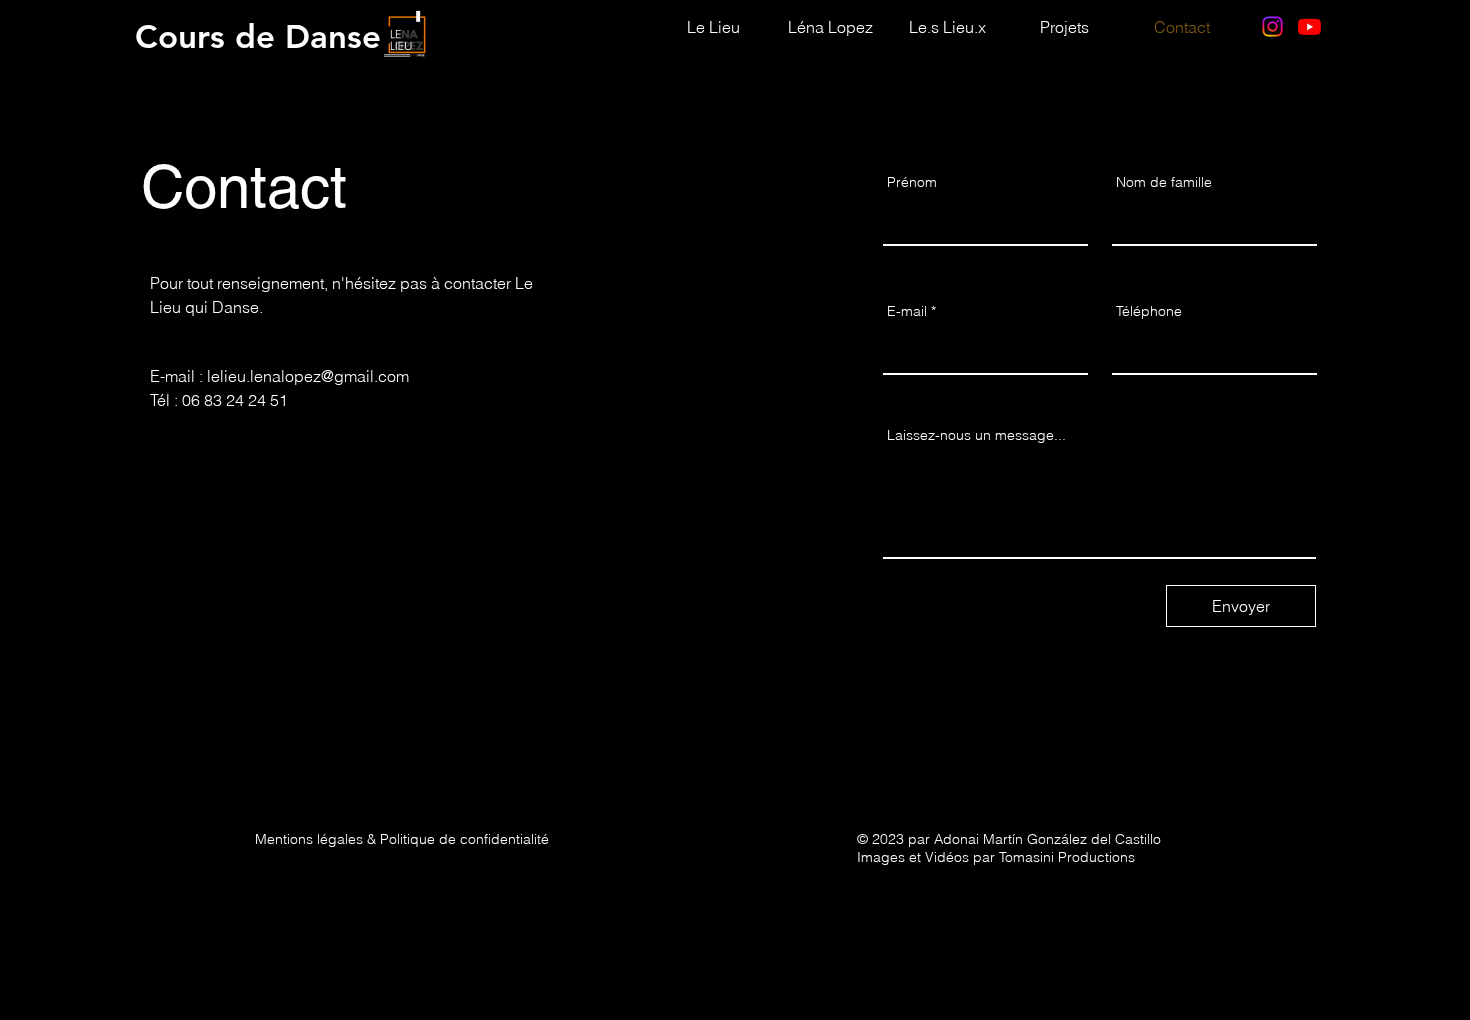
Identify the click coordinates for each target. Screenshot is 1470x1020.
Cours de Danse (258, 36)
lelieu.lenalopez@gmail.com (308, 376)
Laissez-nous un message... (976, 435)
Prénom (912, 182)
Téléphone (1149, 311)
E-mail (907, 311)
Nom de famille (1164, 182)
